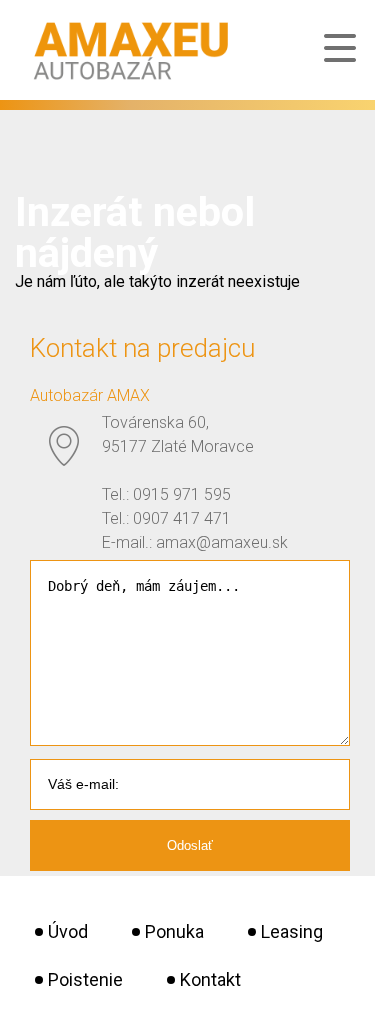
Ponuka (174, 931)
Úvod (68, 931)
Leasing (292, 931)
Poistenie (85, 979)
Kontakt (210, 979)
